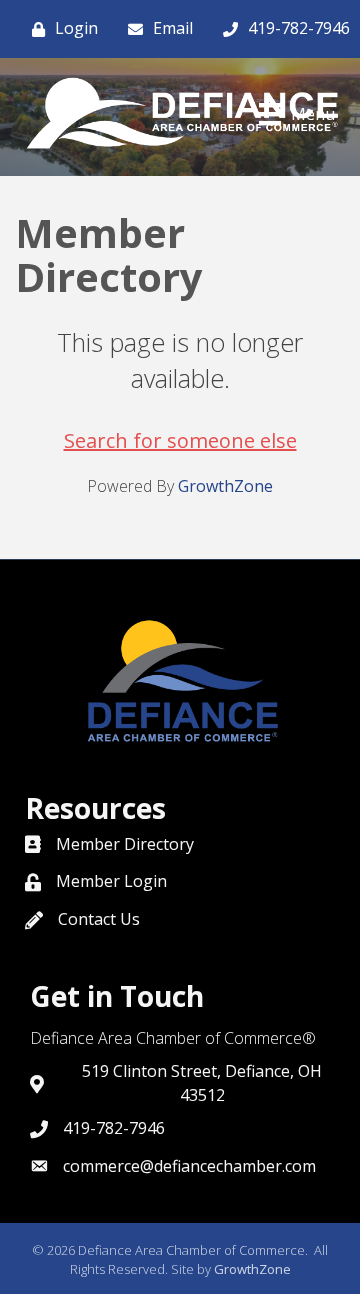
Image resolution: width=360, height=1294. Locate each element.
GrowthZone (225, 486)
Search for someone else (180, 440)
